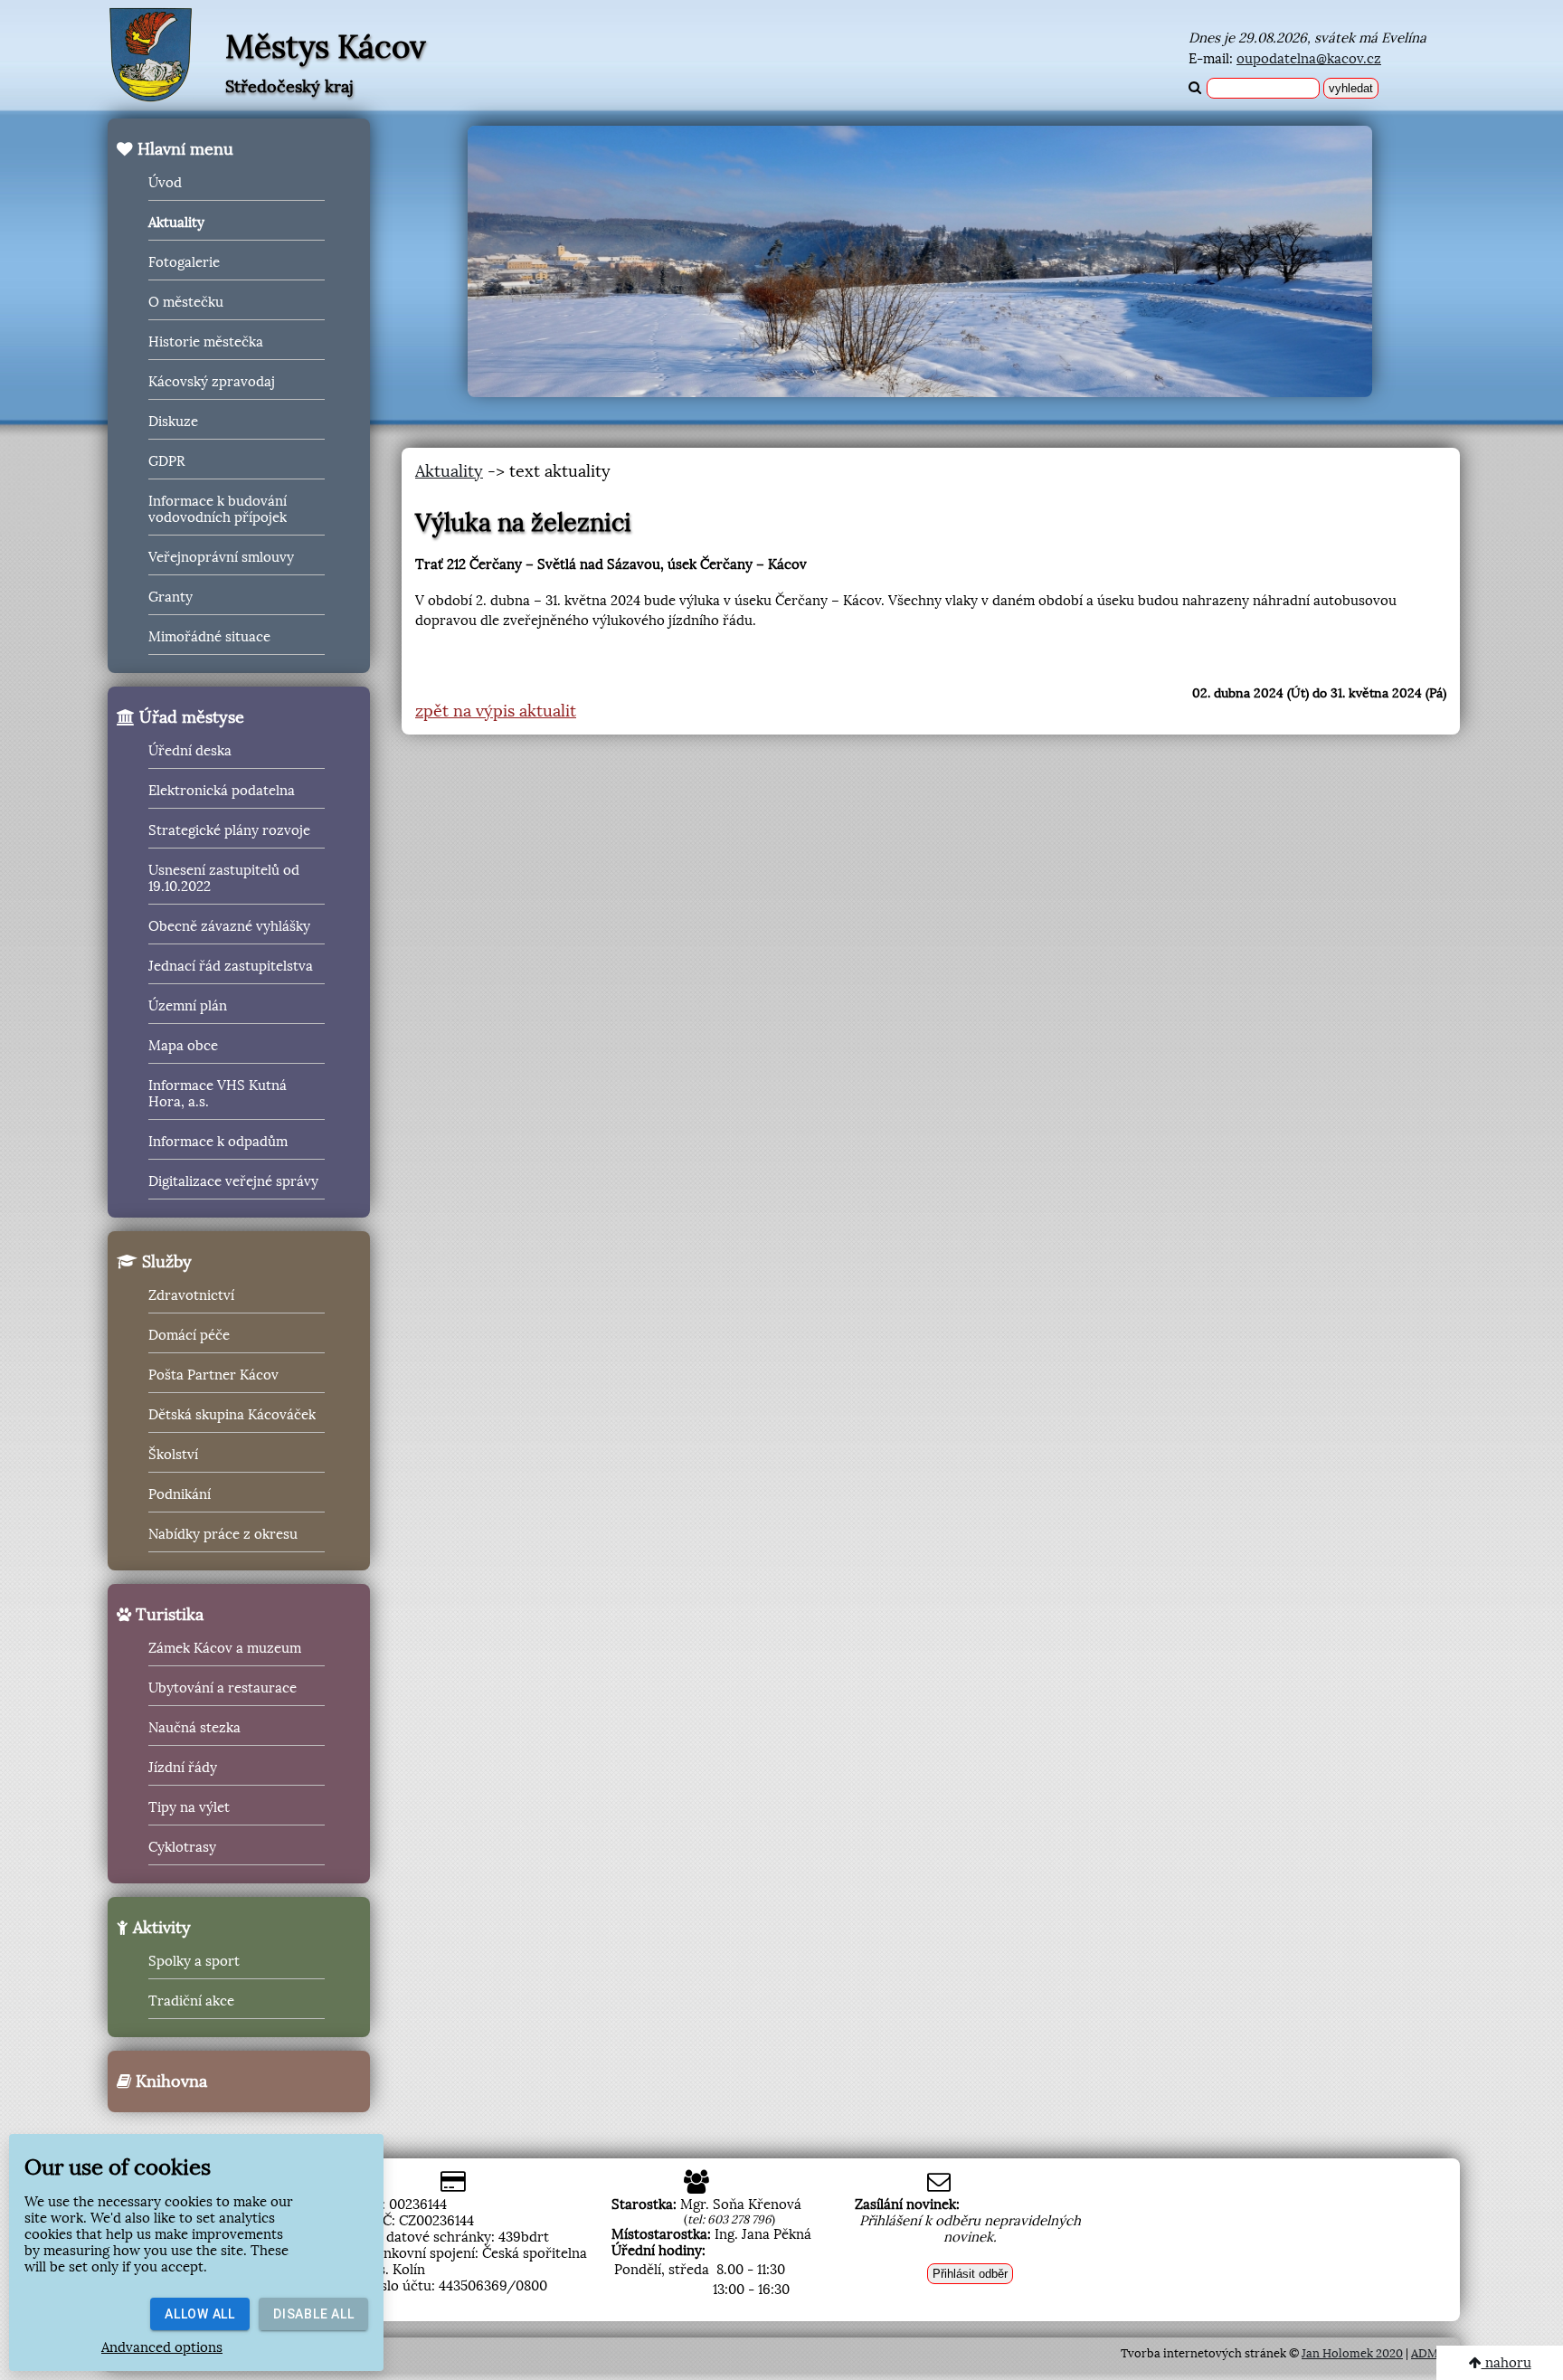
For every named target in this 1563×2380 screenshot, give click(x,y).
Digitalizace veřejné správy (233, 1181)
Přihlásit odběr (970, 2274)
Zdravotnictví (191, 1295)
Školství (173, 1455)
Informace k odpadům (218, 1142)
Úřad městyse (189, 717)
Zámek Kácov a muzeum (225, 1648)
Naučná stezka (194, 1728)
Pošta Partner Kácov (213, 1375)
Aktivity (160, 1928)
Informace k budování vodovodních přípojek (218, 509)
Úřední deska (190, 751)
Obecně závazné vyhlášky (229, 926)
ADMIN (1431, 2353)
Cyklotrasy (182, 1847)
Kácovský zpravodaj (212, 382)
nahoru (1506, 2363)
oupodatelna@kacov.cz (1309, 59)
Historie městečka (206, 342)
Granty (171, 597)
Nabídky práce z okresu (223, 1534)
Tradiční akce (191, 2001)
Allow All (200, 2314)
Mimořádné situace (209, 637)
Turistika (167, 1615)
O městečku (186, 302)
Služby (165, 1262)
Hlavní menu (183, 149)
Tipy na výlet (189, 1807)
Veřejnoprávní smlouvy (221, 557)
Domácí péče (189, 1335)
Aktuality (176, 223)
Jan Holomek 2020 (1352, 2353)
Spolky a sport (194, 1961)
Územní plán (188, 1006)
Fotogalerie (184, 262)
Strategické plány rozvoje (229, 830)
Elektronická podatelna (222, 791)
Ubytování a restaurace (223, 1688)
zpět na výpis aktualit (496, 711)
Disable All (313, 2314)
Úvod (165, 183)
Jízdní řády (183, 1768)
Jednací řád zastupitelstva (231, 966)
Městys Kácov (326, 47)
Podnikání (180, 1494)
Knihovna (169, 2081)
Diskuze (173, 422)
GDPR (166, 461)
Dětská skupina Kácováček (232, 1415)
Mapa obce (183, 1046)
